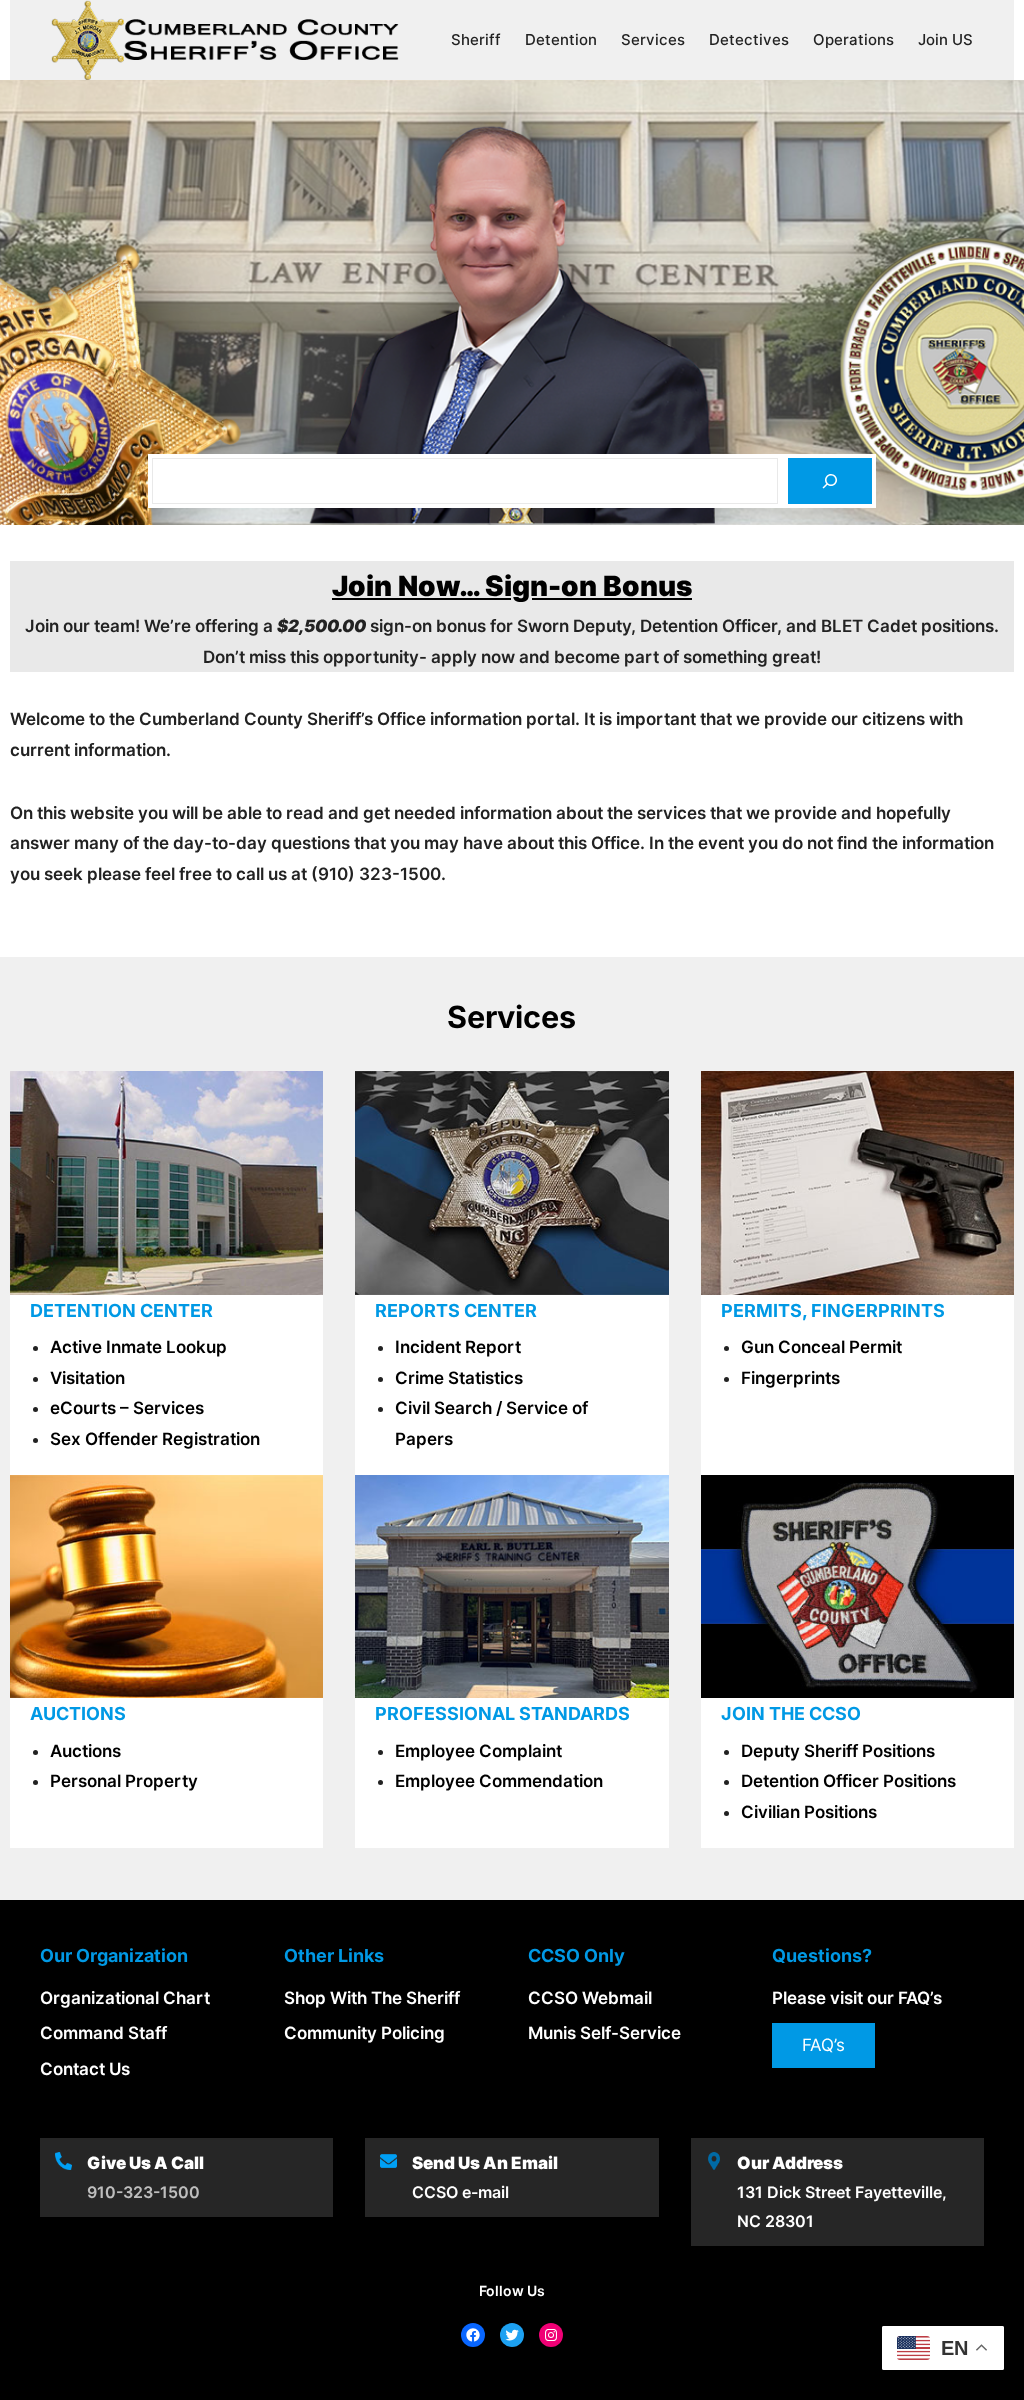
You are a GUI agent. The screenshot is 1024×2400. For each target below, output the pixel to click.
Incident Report (458, 1347)
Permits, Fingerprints (833, 1310)
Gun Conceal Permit (821, 1347)
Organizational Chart (125, 1998)
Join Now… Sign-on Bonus (512, 586)
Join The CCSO (791, 1713)
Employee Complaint (478, 1751)
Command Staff (103, 2033)
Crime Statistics (459, 1378)
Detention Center (121, 1310)
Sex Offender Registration (155, 1439)
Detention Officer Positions (848, 1781)
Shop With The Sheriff (372, 1998)
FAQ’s (823, 2045)
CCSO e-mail (460, 2192)
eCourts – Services (127, 1408)
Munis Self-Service (604, 2033)
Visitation (87, 1378)
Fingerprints (790, 1378)
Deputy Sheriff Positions (838, 1751)
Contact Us (85, 2069)
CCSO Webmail (590, 1998)
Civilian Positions (809, 1812)
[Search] (830, 481)
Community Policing (364, 2033)
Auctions (85, 1751)
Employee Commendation (499, 1781)
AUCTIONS (78, 1713)
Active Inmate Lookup (138, 1347)
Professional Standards (502, 1713)
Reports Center (456, 1310)
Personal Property (124, 1781)
